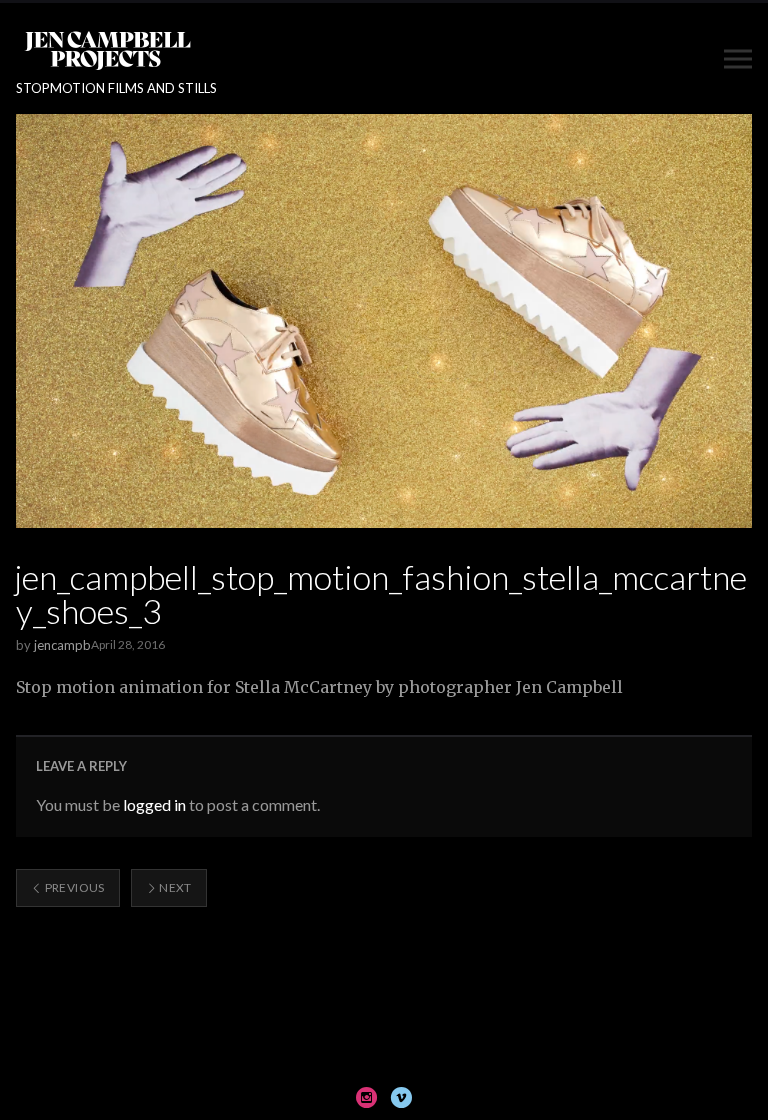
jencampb (62, 645)
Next (174, 887)
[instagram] (367, 1097)
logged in (154, 804)
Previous (73, 887)
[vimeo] (401, 1097)
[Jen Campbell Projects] (107, 49)
